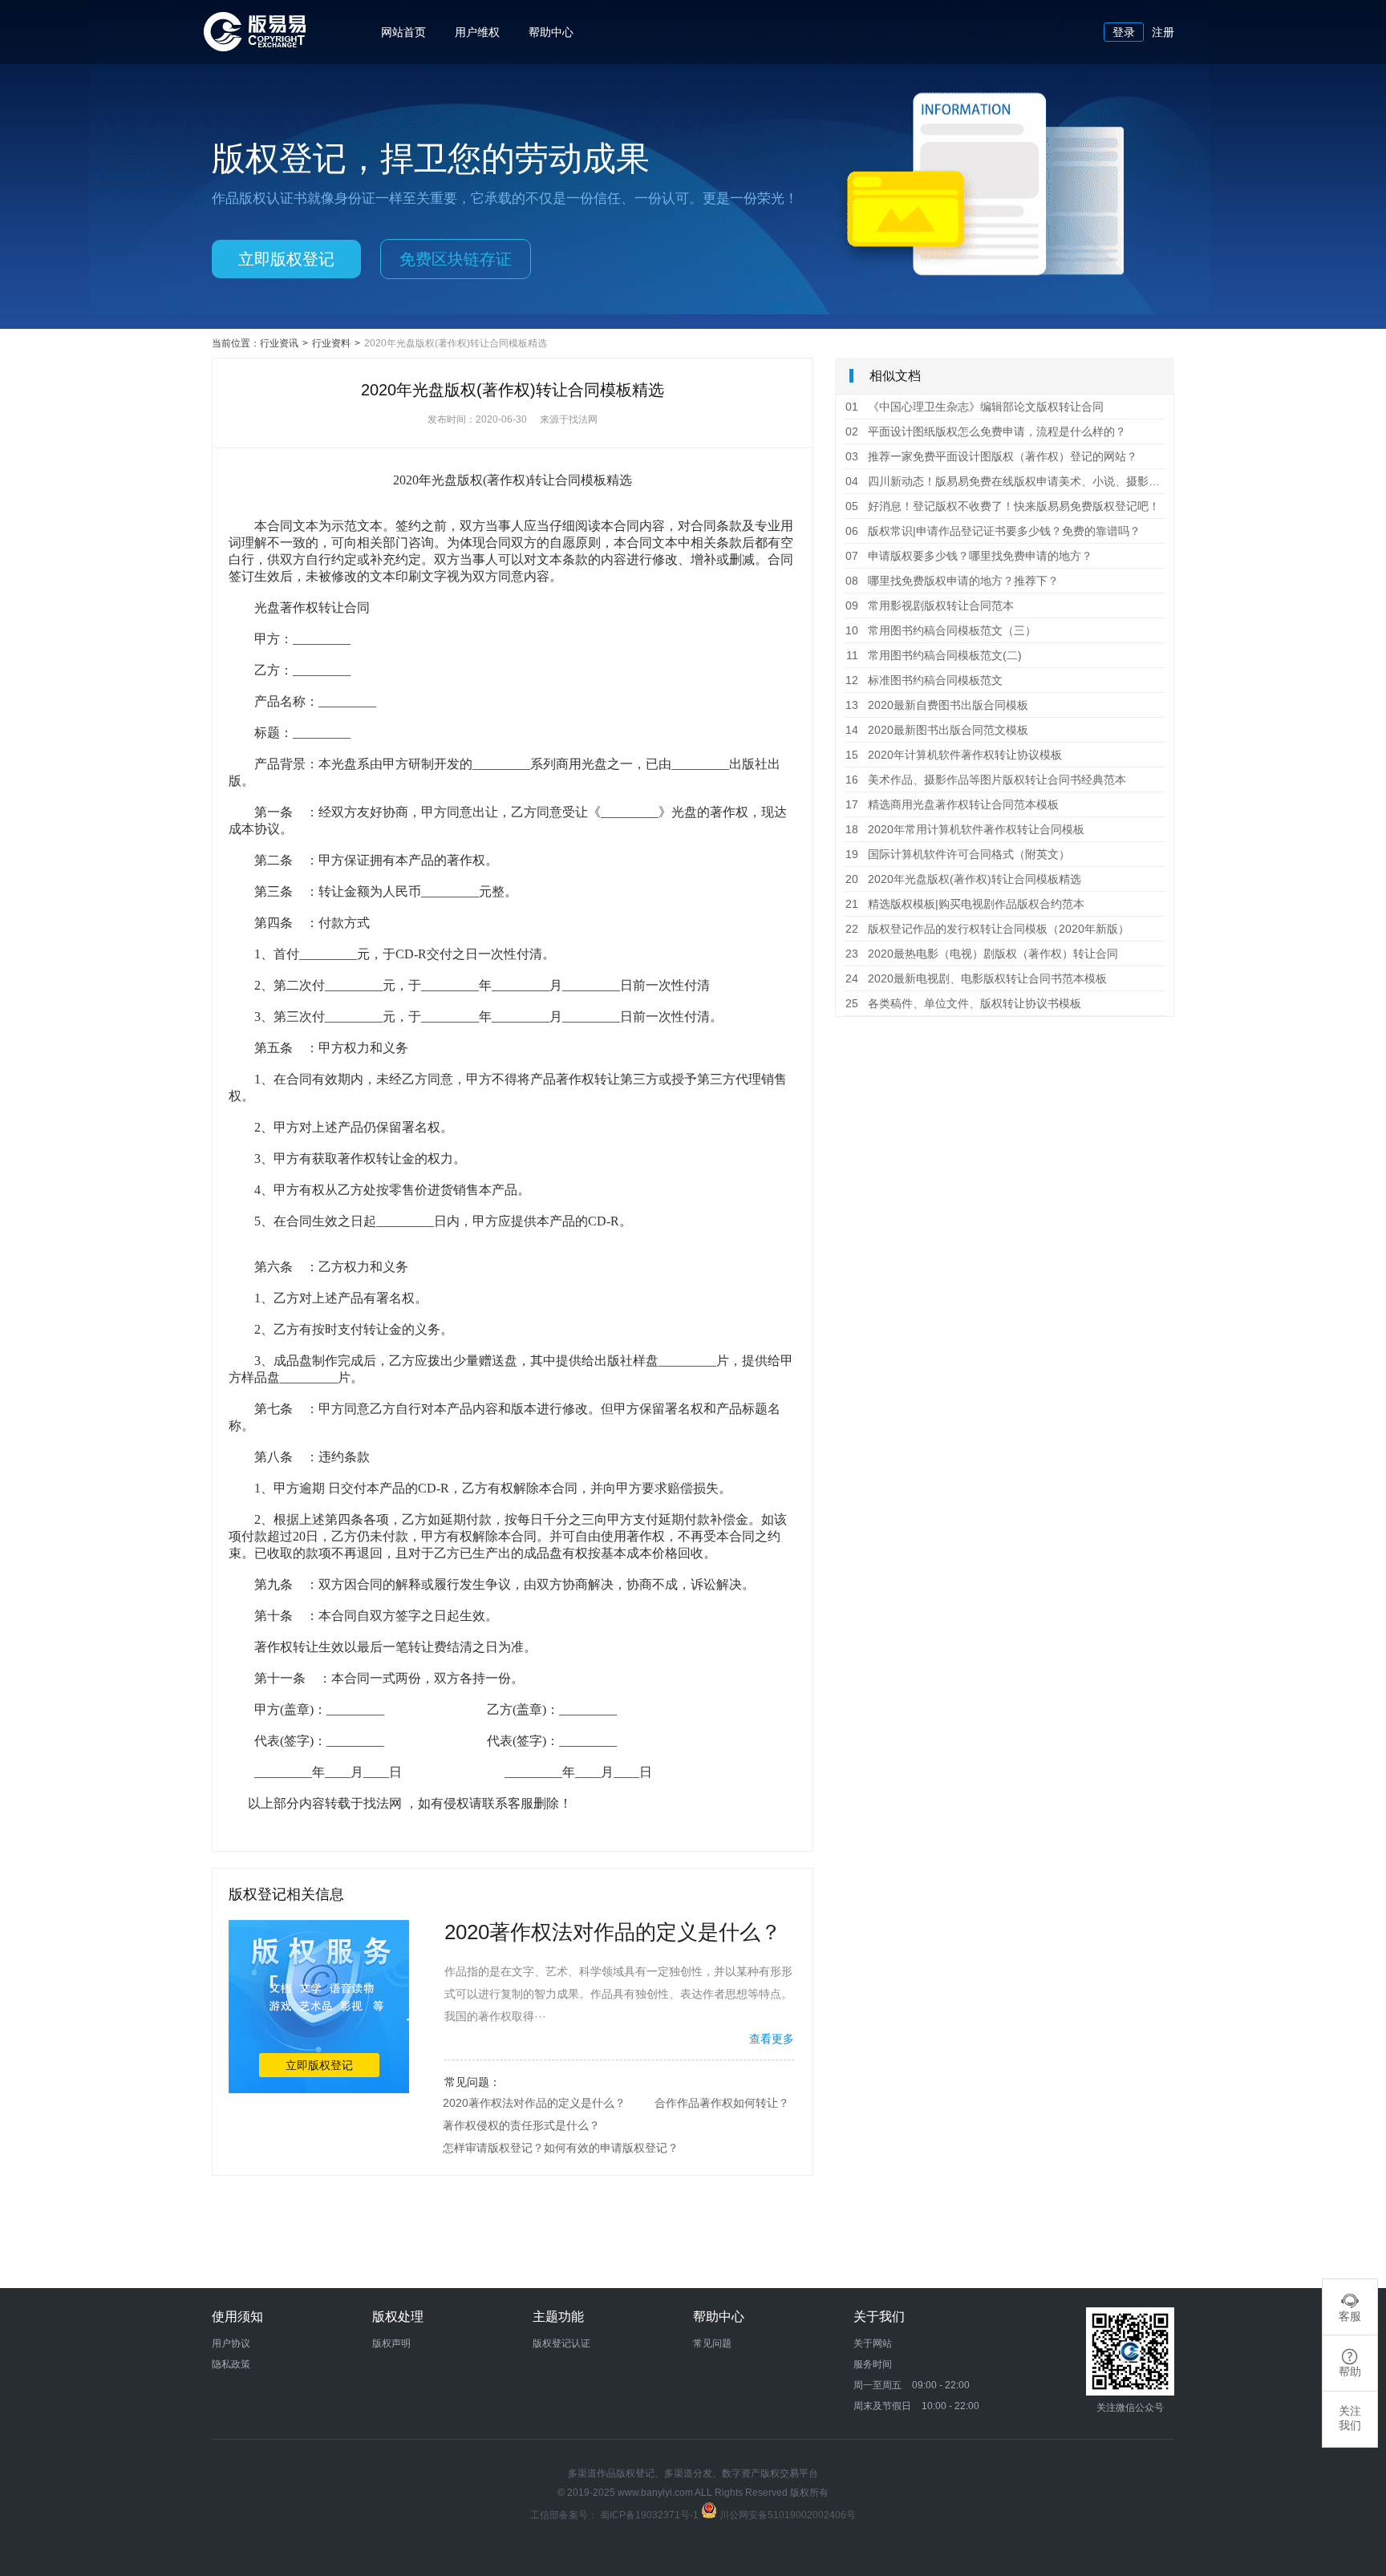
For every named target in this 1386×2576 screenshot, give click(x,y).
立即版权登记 (286, 259)
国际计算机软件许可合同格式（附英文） (958, 854)
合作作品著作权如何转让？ (722, 2103)
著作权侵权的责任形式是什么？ (521, 2125)
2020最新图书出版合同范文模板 (937, 730)
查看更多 (772, 2039)
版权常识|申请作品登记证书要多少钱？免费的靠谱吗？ (993, 531)
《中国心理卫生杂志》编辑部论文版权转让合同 (975, 407)
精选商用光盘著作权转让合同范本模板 (952, 804)
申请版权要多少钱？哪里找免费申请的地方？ (969, 556)
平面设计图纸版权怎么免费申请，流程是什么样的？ (986, 431)
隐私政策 (231, 2364)
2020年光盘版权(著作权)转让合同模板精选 (963, 879)
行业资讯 (279, 343)
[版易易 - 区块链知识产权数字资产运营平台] (255, 47)
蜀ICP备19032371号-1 (650, 2515)
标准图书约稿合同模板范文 (924, 680)
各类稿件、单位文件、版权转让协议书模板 (963, 1003)
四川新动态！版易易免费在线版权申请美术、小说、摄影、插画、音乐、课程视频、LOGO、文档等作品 (1005, 481)
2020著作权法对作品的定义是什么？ (534, 2103)
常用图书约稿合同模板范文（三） (941, 630)
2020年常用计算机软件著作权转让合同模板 (965, 829)
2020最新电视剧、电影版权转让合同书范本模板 (976, 978)
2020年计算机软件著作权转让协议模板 (954, 755)
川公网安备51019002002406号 (788, 2515)
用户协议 (231, 2343)
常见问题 (712, 2343)
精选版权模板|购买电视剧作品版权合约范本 (965, 904)
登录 (1124, 32)
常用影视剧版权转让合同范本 (930, 606)
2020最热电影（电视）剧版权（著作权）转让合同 (982, 954)
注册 (1163, 32)
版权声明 (391, 2343)
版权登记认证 (561, 2343)
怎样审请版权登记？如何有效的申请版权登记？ (561, 2148)
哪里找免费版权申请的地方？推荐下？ (952, 581)
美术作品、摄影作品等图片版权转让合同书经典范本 (986, 780)
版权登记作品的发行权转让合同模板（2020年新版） (987, 929)
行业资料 (331, 343)
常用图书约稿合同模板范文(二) (934, 655)
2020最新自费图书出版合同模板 (937, 705)
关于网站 (873, 2343)
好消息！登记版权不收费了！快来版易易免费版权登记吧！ (1003, 506)
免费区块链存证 (456, 259)
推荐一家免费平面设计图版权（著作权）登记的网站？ (991, 456)
